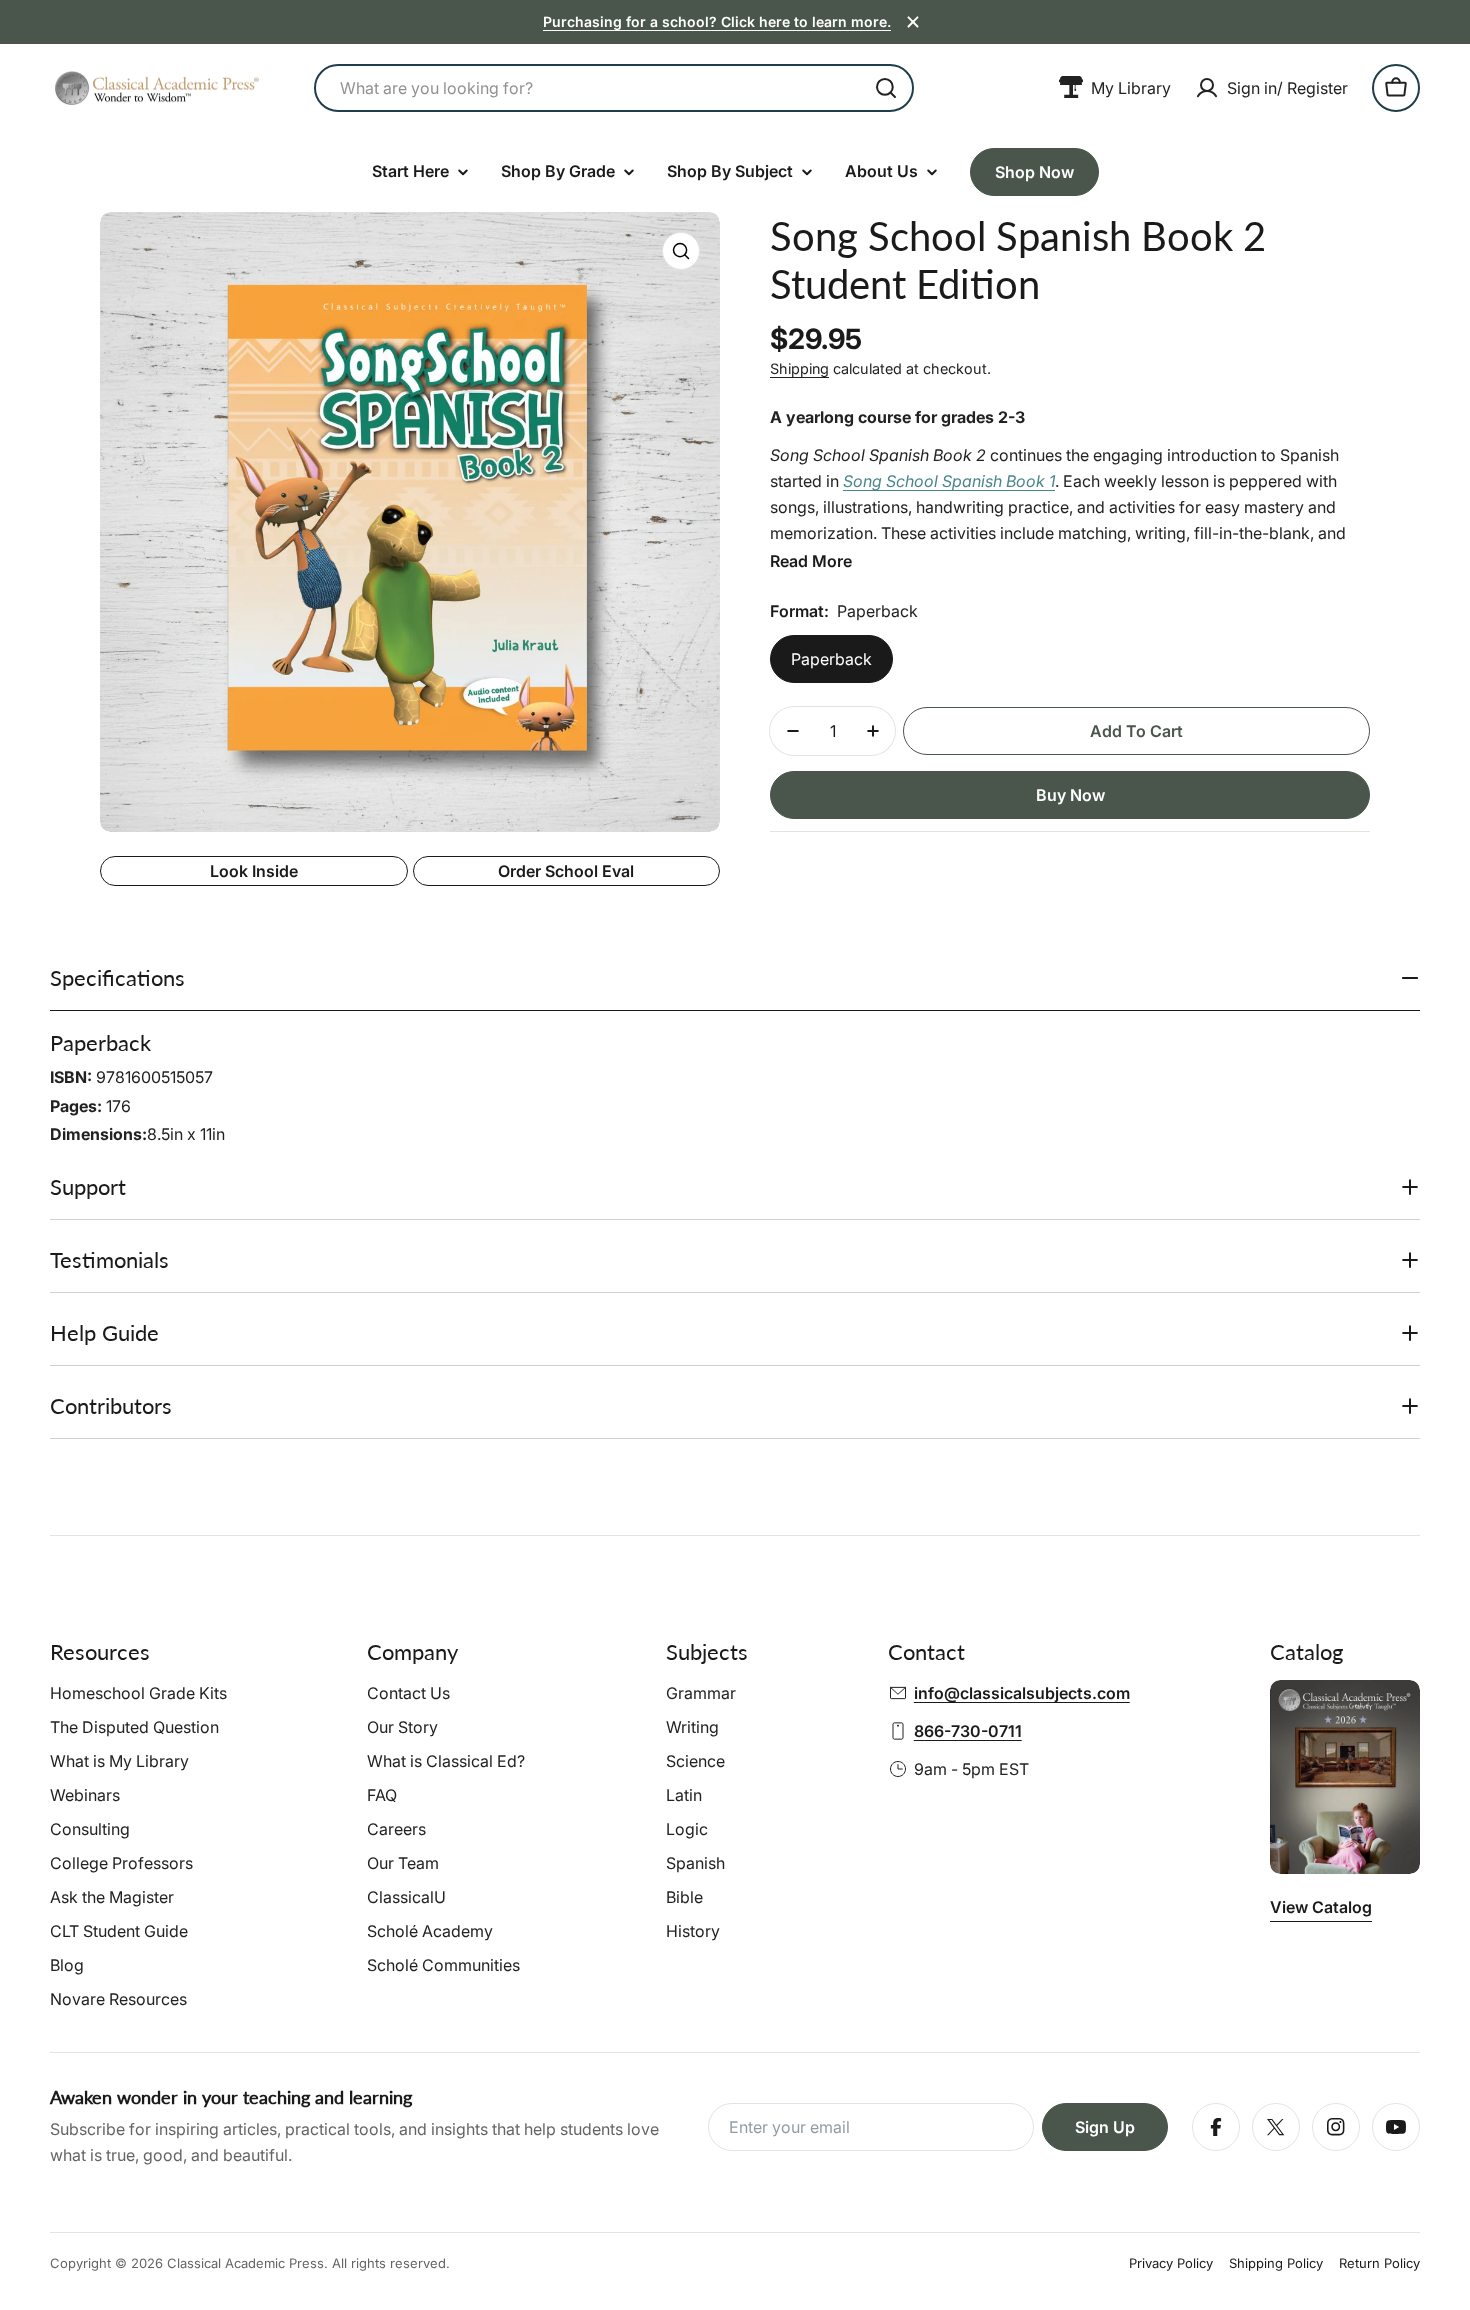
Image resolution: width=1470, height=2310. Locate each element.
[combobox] (614, 88)
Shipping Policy (1276, 2263)
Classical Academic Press (245, 2263)
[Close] (913, 22)
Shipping (799, 368)
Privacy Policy (1171, 2263)
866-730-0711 (968, 1731)
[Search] (886, 88)
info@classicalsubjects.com (1022, 1693)
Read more (811, 561)
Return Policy (1379, 2263)
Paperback (831, 659)
